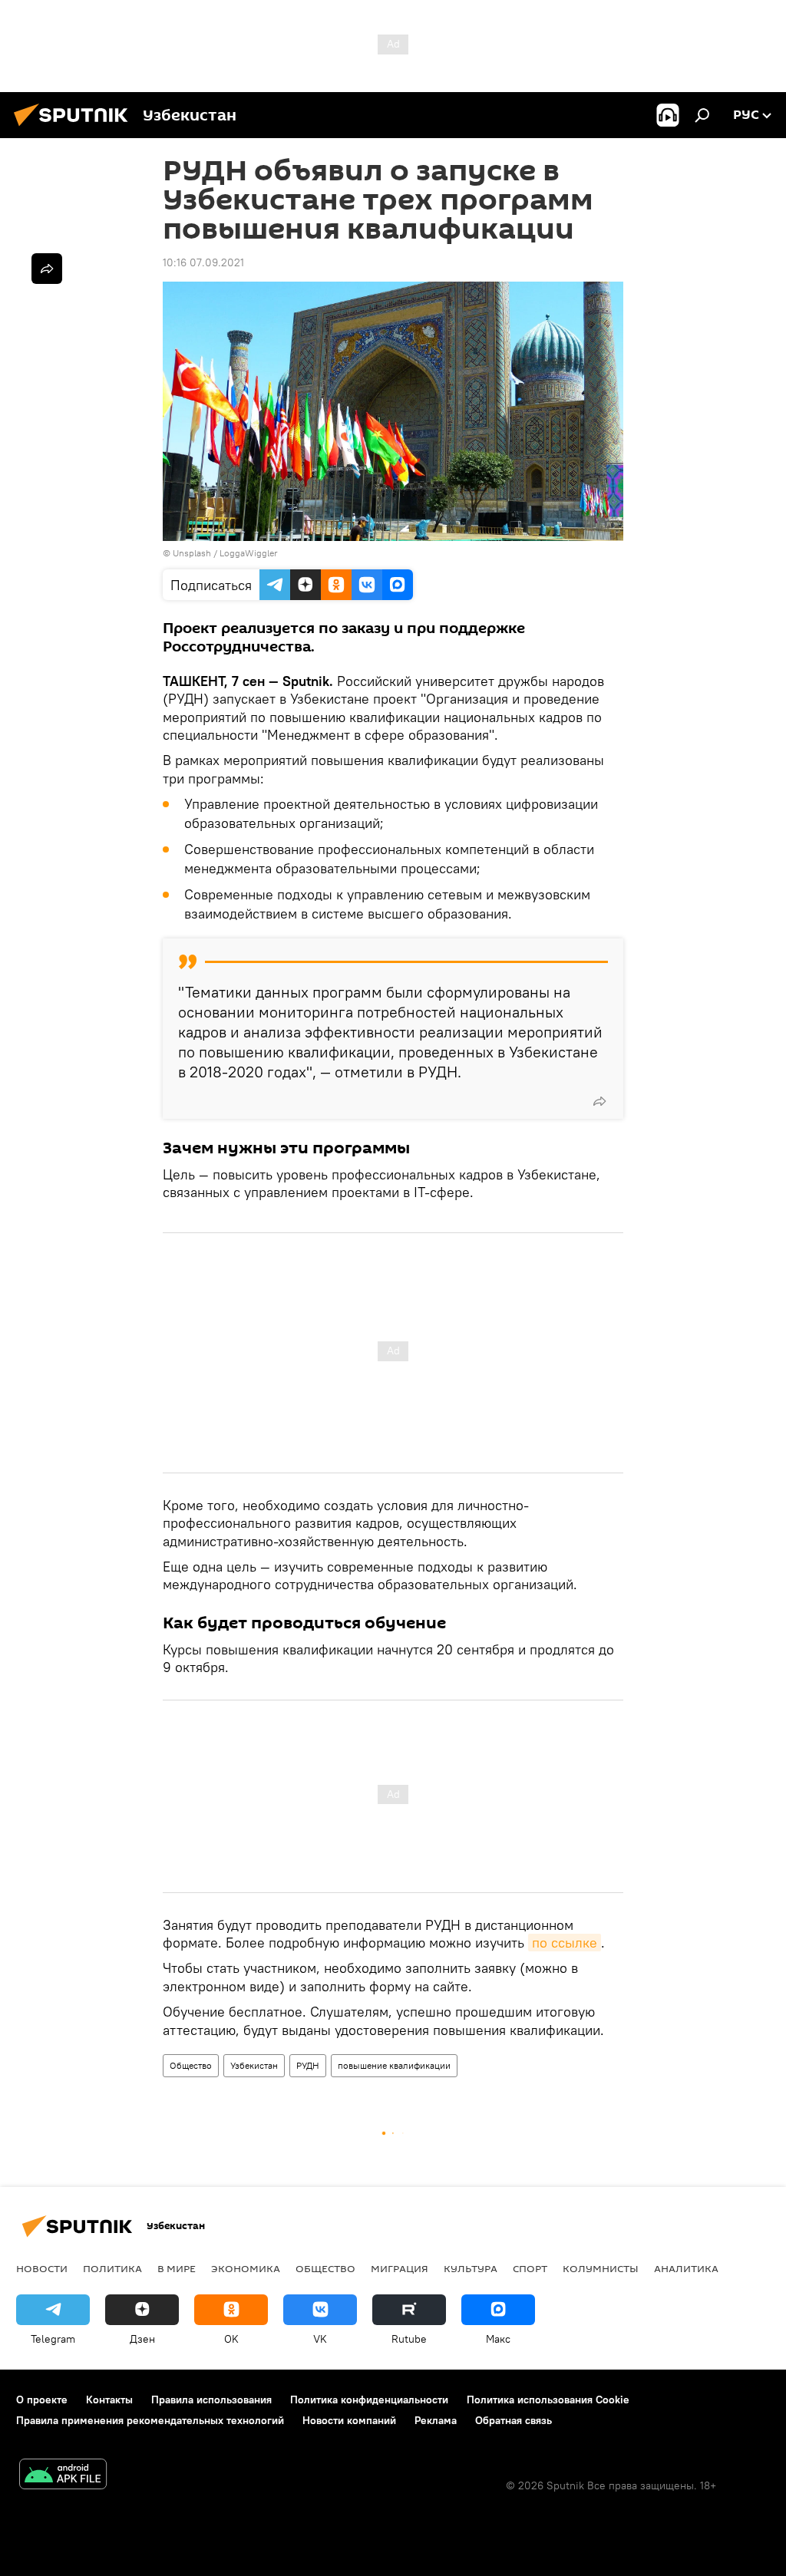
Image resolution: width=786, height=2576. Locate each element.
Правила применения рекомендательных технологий (150, 2420)
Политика (112, 2268)
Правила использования (211, 2400)
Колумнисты (601, 2268)
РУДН (308, 2065)
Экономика (246, 2268)
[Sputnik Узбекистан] (75, 128)
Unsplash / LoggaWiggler (225, 553)
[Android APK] (63, 2476)
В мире (177, 2268)
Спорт (530, 2268)
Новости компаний (349, 2420)
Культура (471, 2268)
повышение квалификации (394, 2065)
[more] (599, 1101)
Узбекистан (254, 2065)
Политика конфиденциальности (369, 2400)
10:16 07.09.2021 (203, 262)
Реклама (436, 2420)
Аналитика (686, 2268)
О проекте (42, 2400)
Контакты (109, 2400)
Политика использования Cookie (548, 2400)
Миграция (400, 2268)
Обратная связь (514, 2420)
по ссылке (565, 1943)
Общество (191, 2065)
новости (42, 2268)
